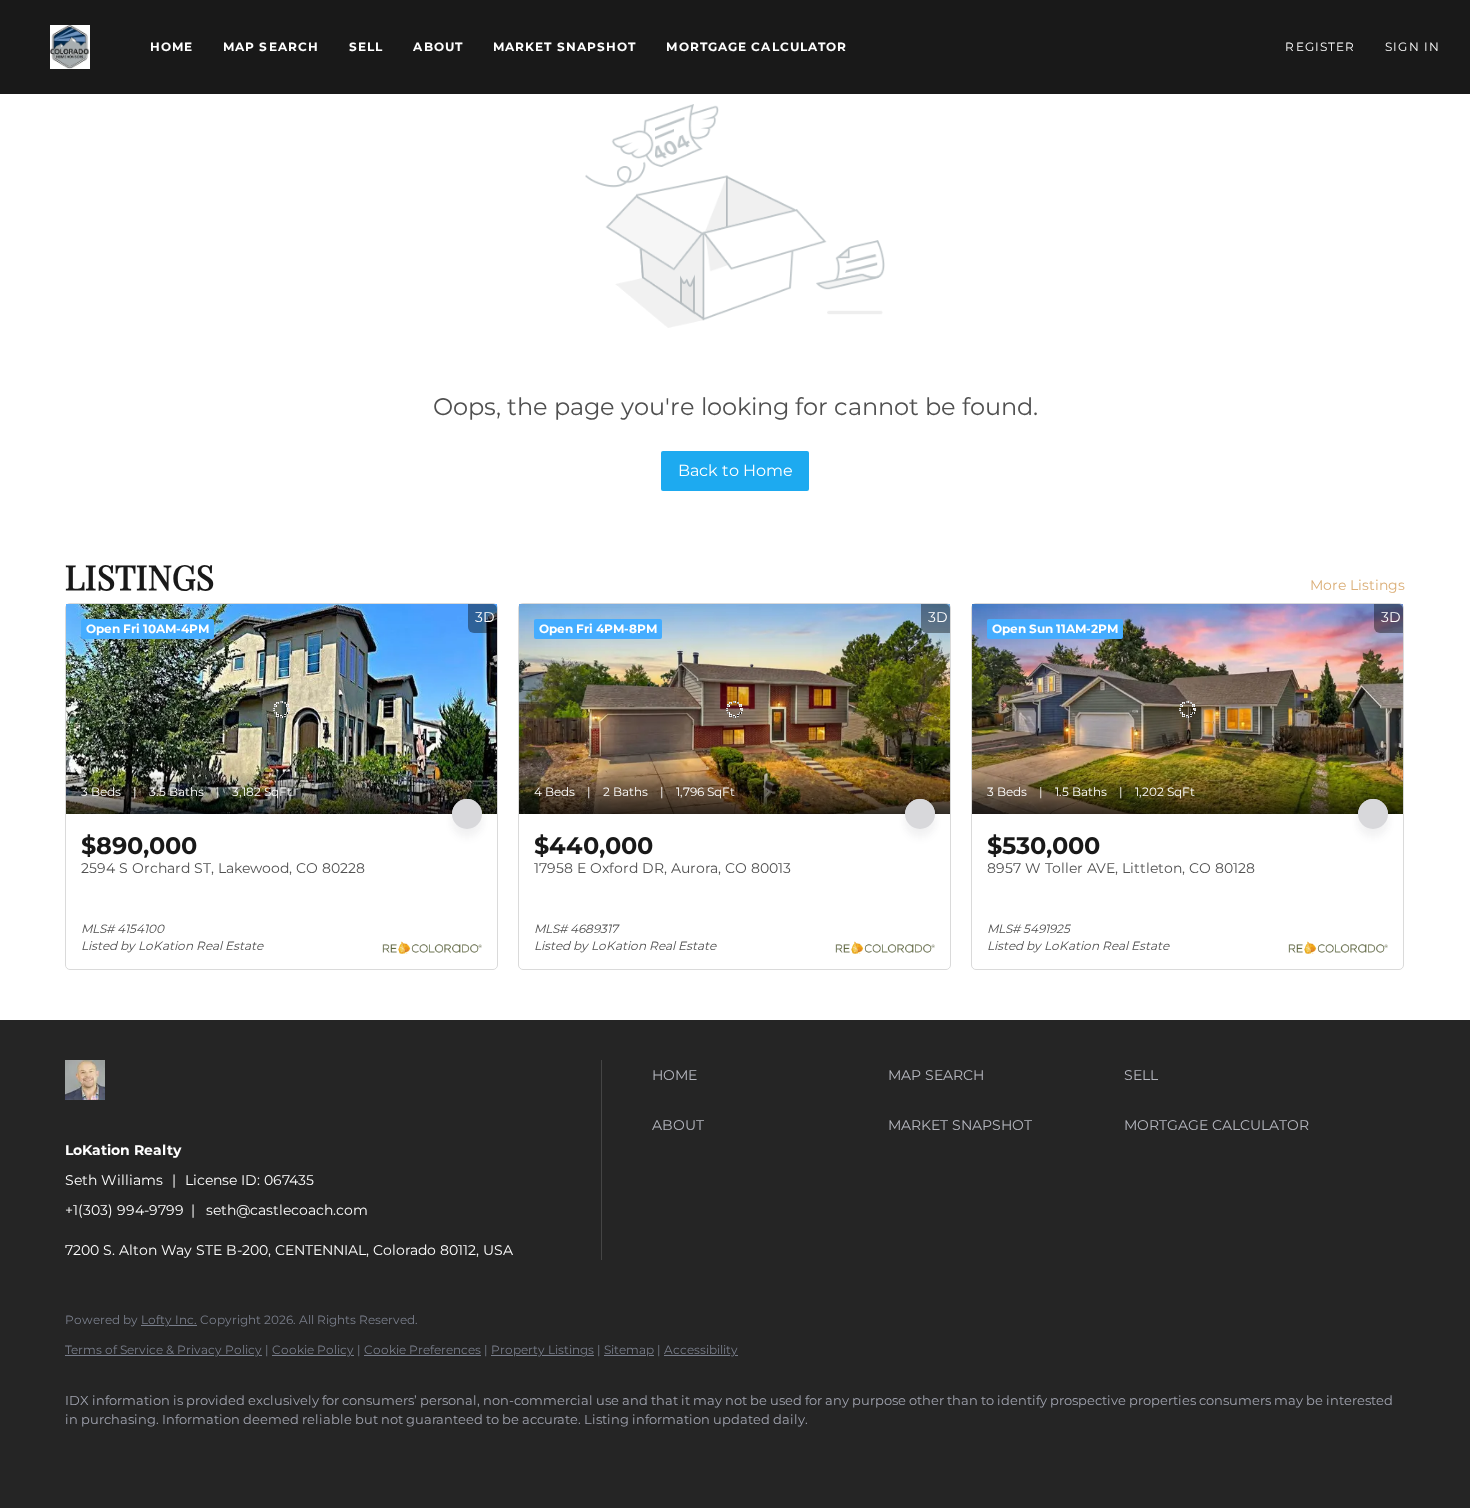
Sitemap (629, 1349)
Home (171, 46)
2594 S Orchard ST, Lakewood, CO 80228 (223, 868)
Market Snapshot (565, 46)
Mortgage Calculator (756, 46)
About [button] (438, 46)
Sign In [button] (1412, 46)
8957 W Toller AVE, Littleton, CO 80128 (1121, 868)
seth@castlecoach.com (287, 1210)
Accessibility (701, 1349)
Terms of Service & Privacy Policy (163, 1349)
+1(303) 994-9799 (124, 1210)
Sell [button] (366, 46)
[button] (70, 47)
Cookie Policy (313, 1349)
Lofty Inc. (169, 1319)
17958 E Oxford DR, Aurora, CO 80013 (662, 868)
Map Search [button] (271, 46)
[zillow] (89, 1454)
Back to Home (735, 470)
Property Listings (542, 1349)
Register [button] (1320, 46)
